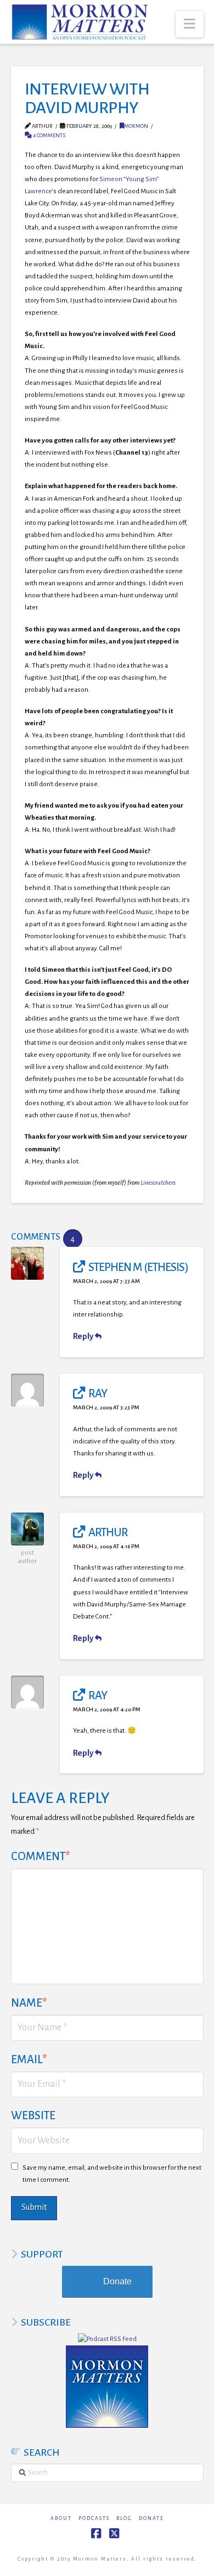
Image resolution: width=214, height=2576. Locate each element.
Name (29, 2003)
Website (33, 2115)
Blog (124, 2518)
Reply (84, 1336)
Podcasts (94, 2518)
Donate (117, 2281)
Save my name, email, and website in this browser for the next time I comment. (112, 2174)
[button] (190, 24)
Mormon (136, 126)
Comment (41, 1856)
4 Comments (49, 135)
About (61, 2518)
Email (29, 2059)
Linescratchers (158, 1183)
